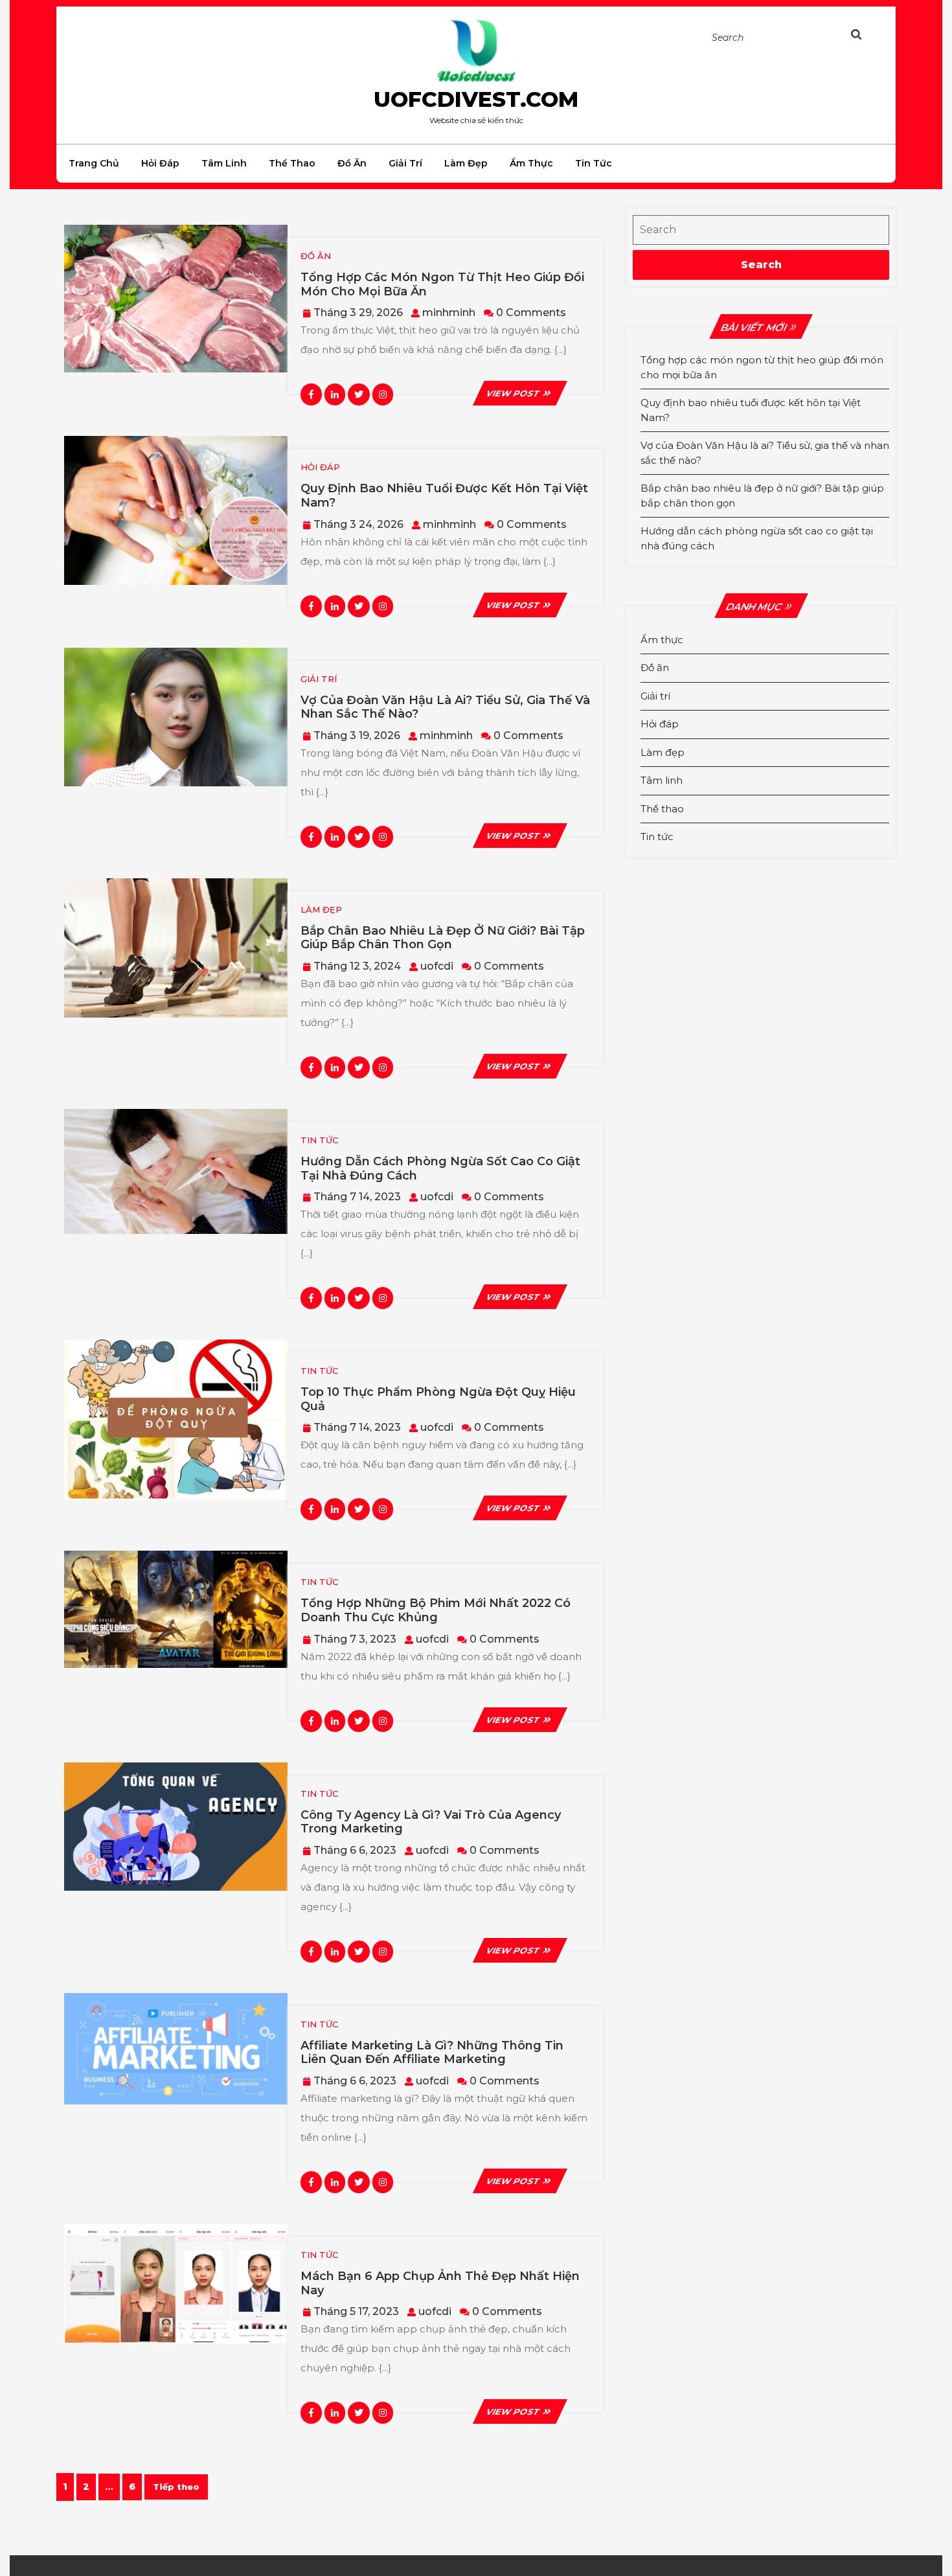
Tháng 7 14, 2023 (357, 1197)
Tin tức (594, 163)
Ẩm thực (531, 163)
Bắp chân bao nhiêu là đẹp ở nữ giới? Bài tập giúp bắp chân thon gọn (443, 938)
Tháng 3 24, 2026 (358, 524)
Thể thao (292, 163)
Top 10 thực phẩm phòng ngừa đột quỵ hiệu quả (438, 1399)
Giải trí (405, 163)
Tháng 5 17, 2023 (356, 2311)
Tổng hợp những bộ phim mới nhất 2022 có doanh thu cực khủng (436, 1610)
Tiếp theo (176, 2487)
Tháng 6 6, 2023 (355, 1850)
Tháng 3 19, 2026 (357, 735)
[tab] (869, 37)
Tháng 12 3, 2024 (357, 966)
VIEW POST (520, 393)
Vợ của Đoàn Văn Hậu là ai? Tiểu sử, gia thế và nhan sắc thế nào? (445, 707)
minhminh (449, 313)
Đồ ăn (352, 163)
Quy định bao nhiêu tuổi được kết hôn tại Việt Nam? (444, 496)
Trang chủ (94, 163)
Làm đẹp (466, 163)
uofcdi (437, 966)
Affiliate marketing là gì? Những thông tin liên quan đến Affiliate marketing (432, 2053)
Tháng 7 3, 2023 (355, 1639)
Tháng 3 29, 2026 (358, 313)
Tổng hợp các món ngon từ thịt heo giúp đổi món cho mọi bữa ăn (442, 284)
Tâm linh (224, 163)
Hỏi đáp (160, 163)
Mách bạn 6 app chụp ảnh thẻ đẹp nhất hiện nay (440, 2283)
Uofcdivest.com (476, 99)
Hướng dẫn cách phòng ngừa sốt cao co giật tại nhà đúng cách (440, 1168)
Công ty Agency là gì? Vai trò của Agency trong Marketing (431, 1822)
